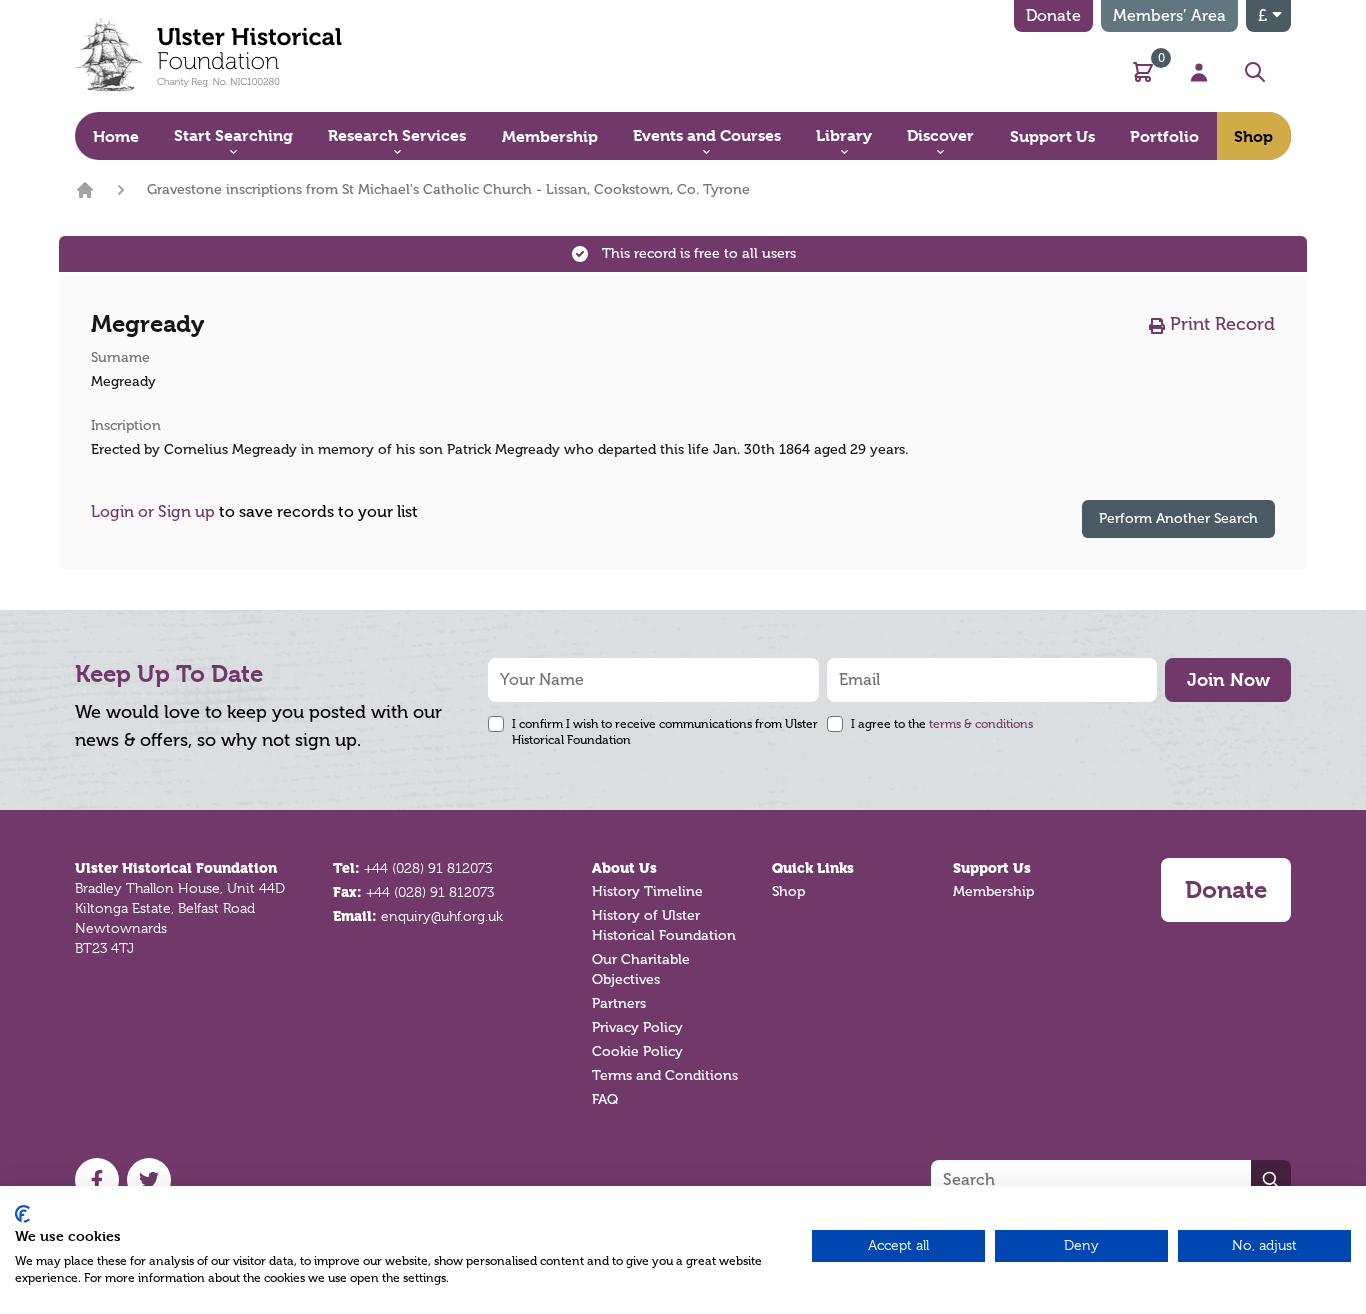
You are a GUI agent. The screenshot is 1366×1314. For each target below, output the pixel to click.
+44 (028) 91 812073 (428, 868)
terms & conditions (981, 724)
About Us (624, 868)
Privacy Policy (637, 1027)
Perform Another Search (1178, 518)
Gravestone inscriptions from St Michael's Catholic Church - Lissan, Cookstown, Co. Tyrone (448, 189)
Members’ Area (1169, 16)
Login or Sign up (153, 512)
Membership (993, 891)
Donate (1053, 16)
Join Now (1228, 679)
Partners (619, 1003)
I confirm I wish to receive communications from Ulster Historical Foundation (665, 732)
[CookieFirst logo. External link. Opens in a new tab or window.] (22, 1214)
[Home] (85, 190)
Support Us (992, 868)
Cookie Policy (637, 1051)
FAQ (605, 1099)
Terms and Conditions (665, 1075)
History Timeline (647, 891)
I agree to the (942, 724)
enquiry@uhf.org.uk (442, 916)
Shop (788, 891)
